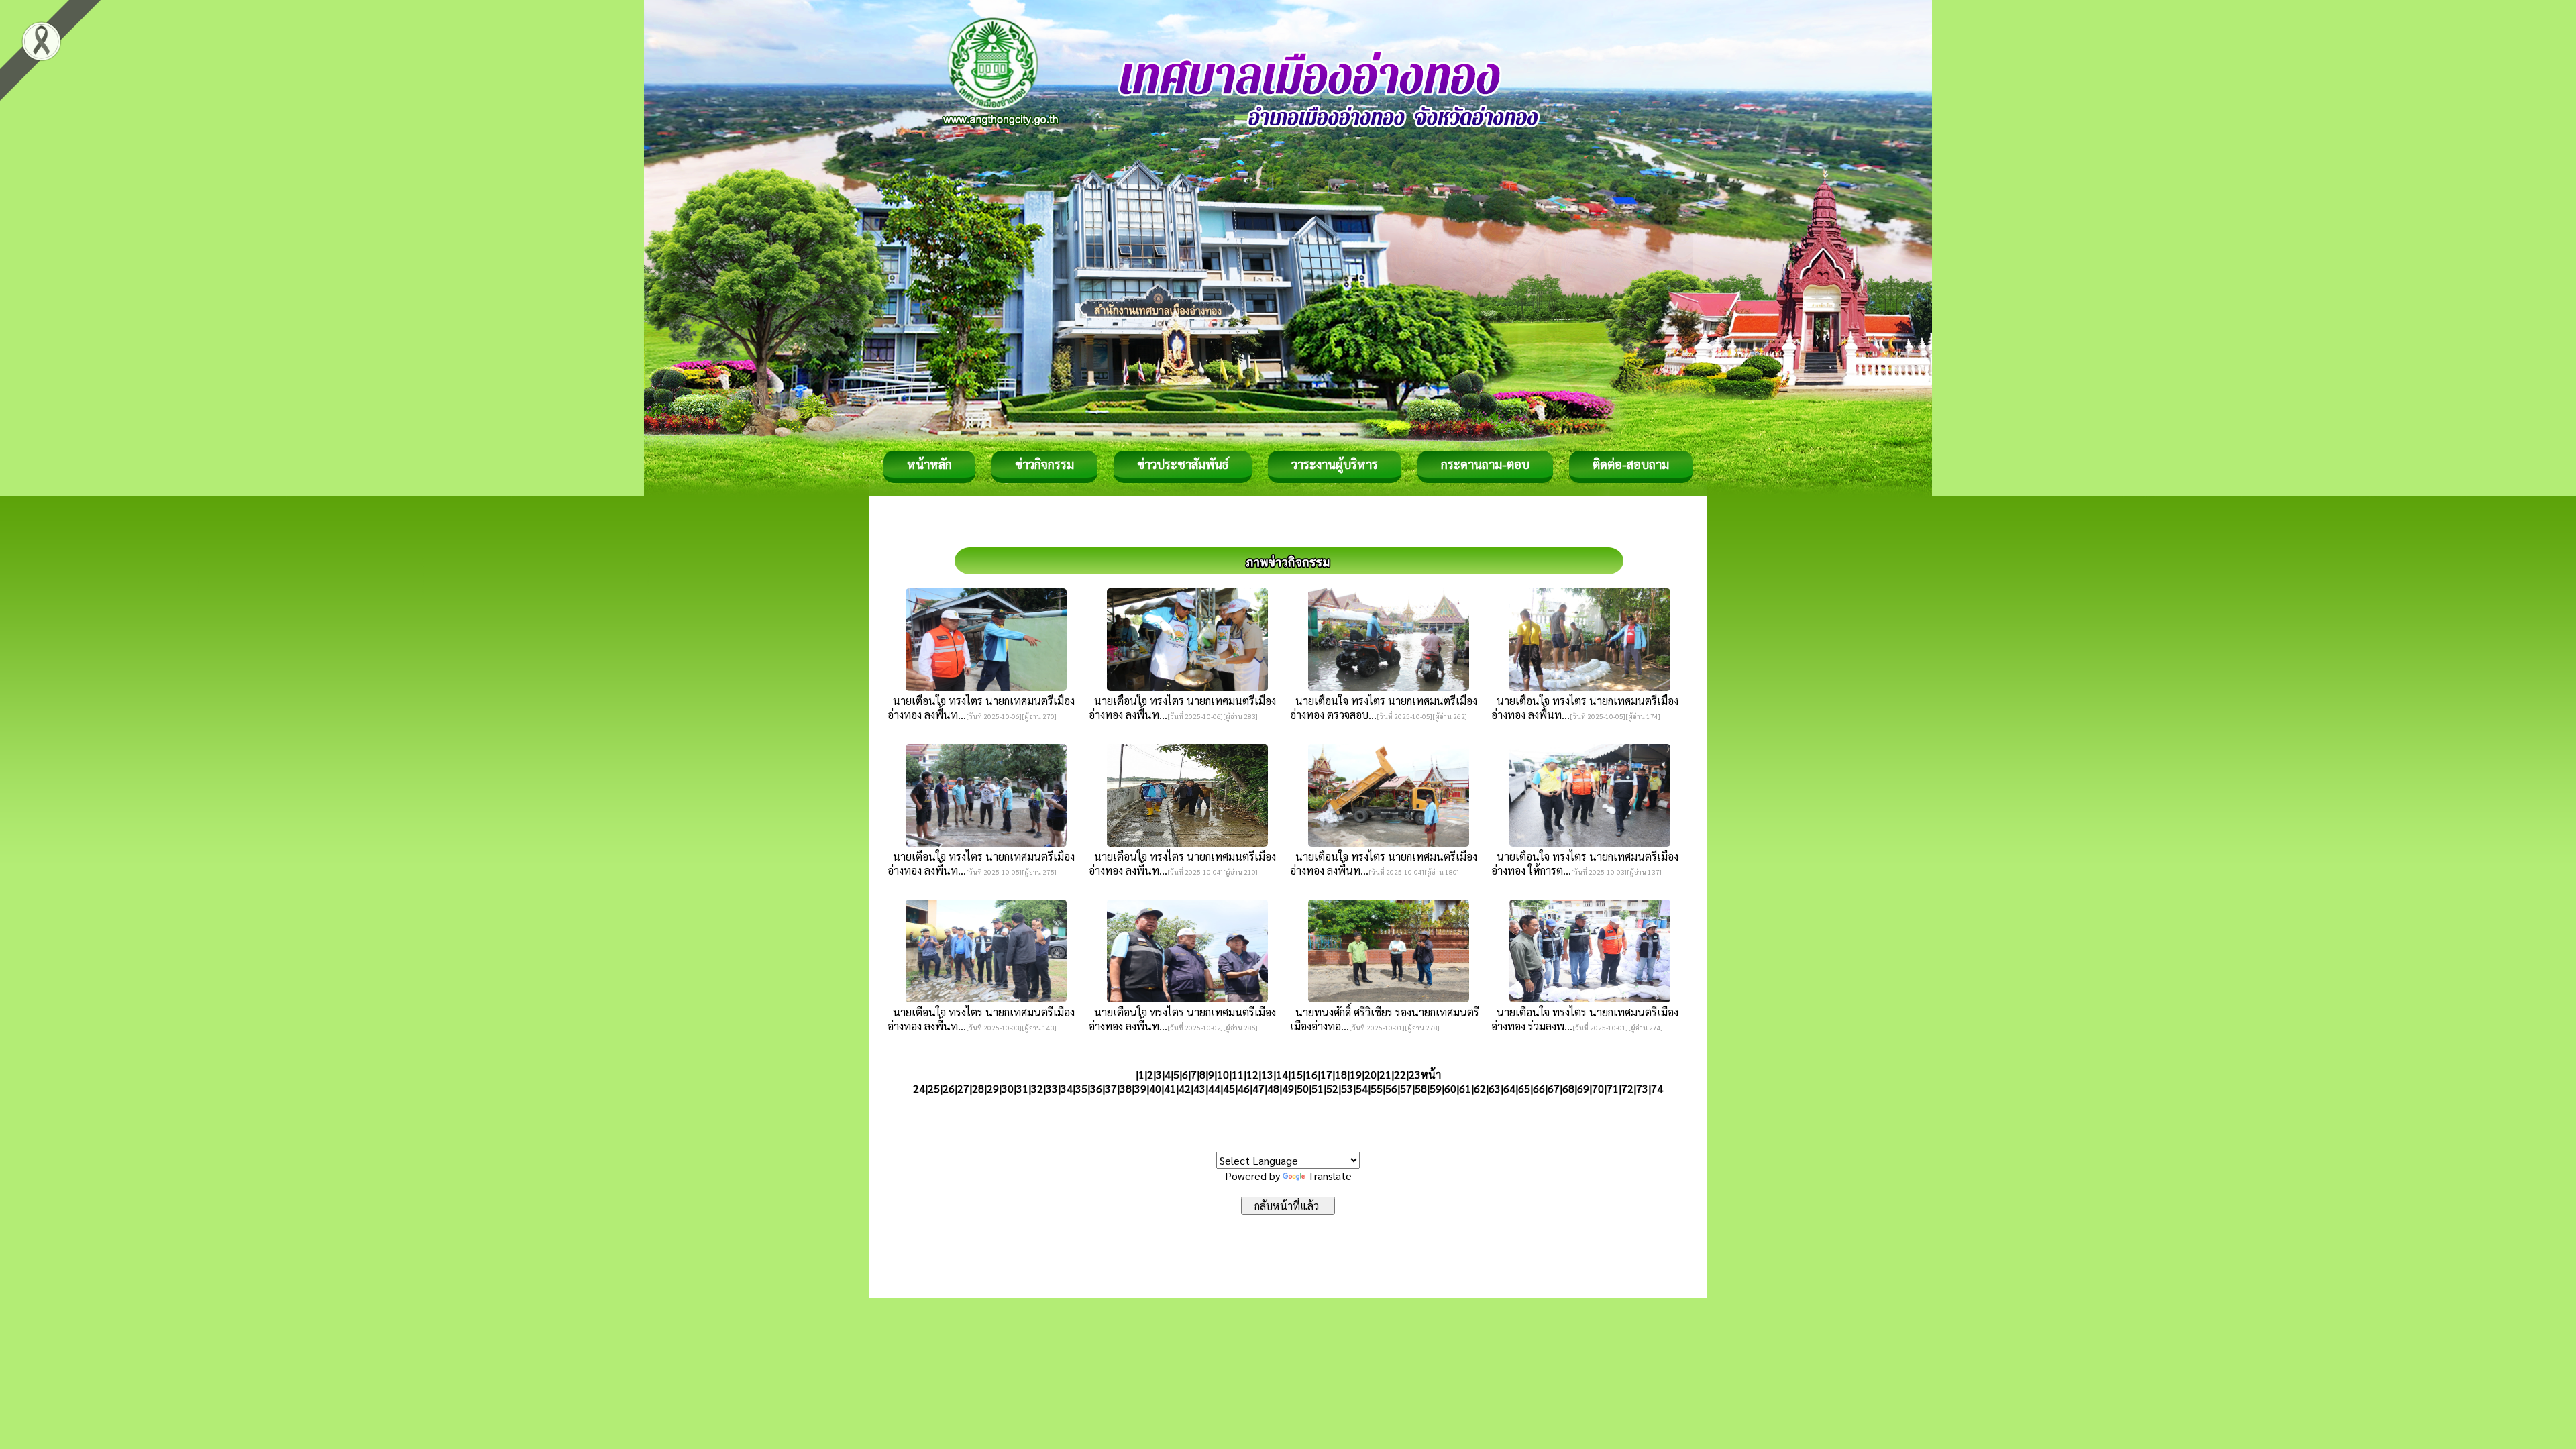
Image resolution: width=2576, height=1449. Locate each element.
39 (1140, 1088)
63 (1495, 1088)
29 (993, 1088)
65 (1524, 1088)
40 (1155, 1088)
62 (1480, 1088)
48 (1273, 1088)
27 (963, 1088)
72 (1627, 1088)
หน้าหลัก (929, 464)
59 (1436, 1088)
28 (978, 1088)
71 (1613, 1088)
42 (1185, 1088)
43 (1199, 1088)
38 (1126, 1088)
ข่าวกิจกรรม (1044, 464)
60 (1450, 1088)
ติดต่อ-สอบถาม (1631, 464)
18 (1341, 1074)
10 (1223, 1074)
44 (1214, 1088)
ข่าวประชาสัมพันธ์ (1183, 464)
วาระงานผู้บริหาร (1335, 464)
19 (1356, 1074)
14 (1282, 1074)
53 (1347, 1088)
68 (1568, 1088)
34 (1067, 1088)
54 (1362, 1088)
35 (1081, 1088)
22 (1400, 1074)
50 (1303, 1088)
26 (949, 1088)
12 (1252, 1074)
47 (1258, 1088)
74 (1657, 1088)
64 (1509, 1088)
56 (1391, 1088)
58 (1421, 1088)
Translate (1330, 1176)
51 (1318, 1088)
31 (1022, 1088)
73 (1642, 1088)
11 (1238, 1074)
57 (1406, 1088)
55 (1377, 1088)
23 (1415, 1074)
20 (1371, 1074)
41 (1170, 1088)
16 (1311, 1074)
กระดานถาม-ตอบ (1485, 464)
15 (1297, 1074)
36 (1096, 1088)
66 (1539, 1088)
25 (934, 1088)
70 (1598, 1088)
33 (1052, 1088)
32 (1037, 1088)
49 (1288, 1088)
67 (1554, 1088)
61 (1465, 1088)
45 (1229, 1088)
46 (1244, 1088)
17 (1326, 1074)
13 (1267, 1074)
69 (1583, 1088)
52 (1332, 1088)
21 (1385, 1074)
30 (1008, 1088)
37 (1111, 1088)
